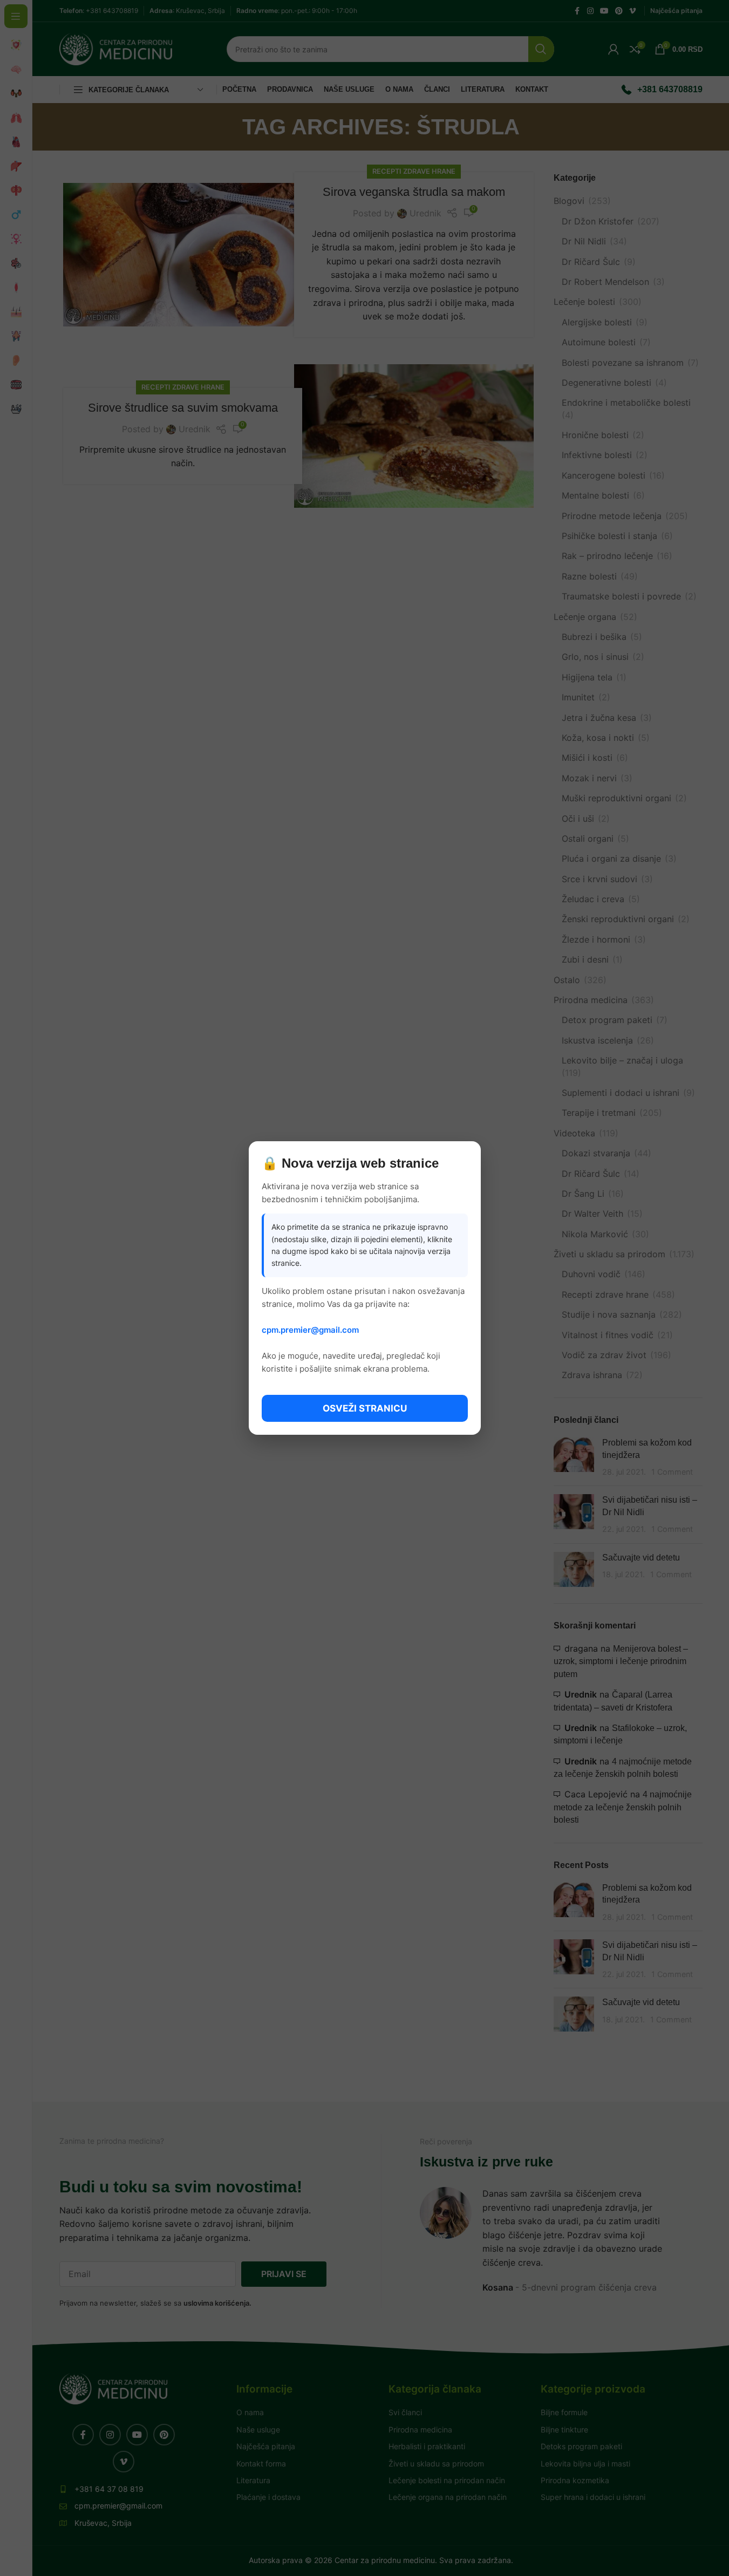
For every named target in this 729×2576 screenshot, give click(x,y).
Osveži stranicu (365, 1408)
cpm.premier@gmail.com (310, 1330)
